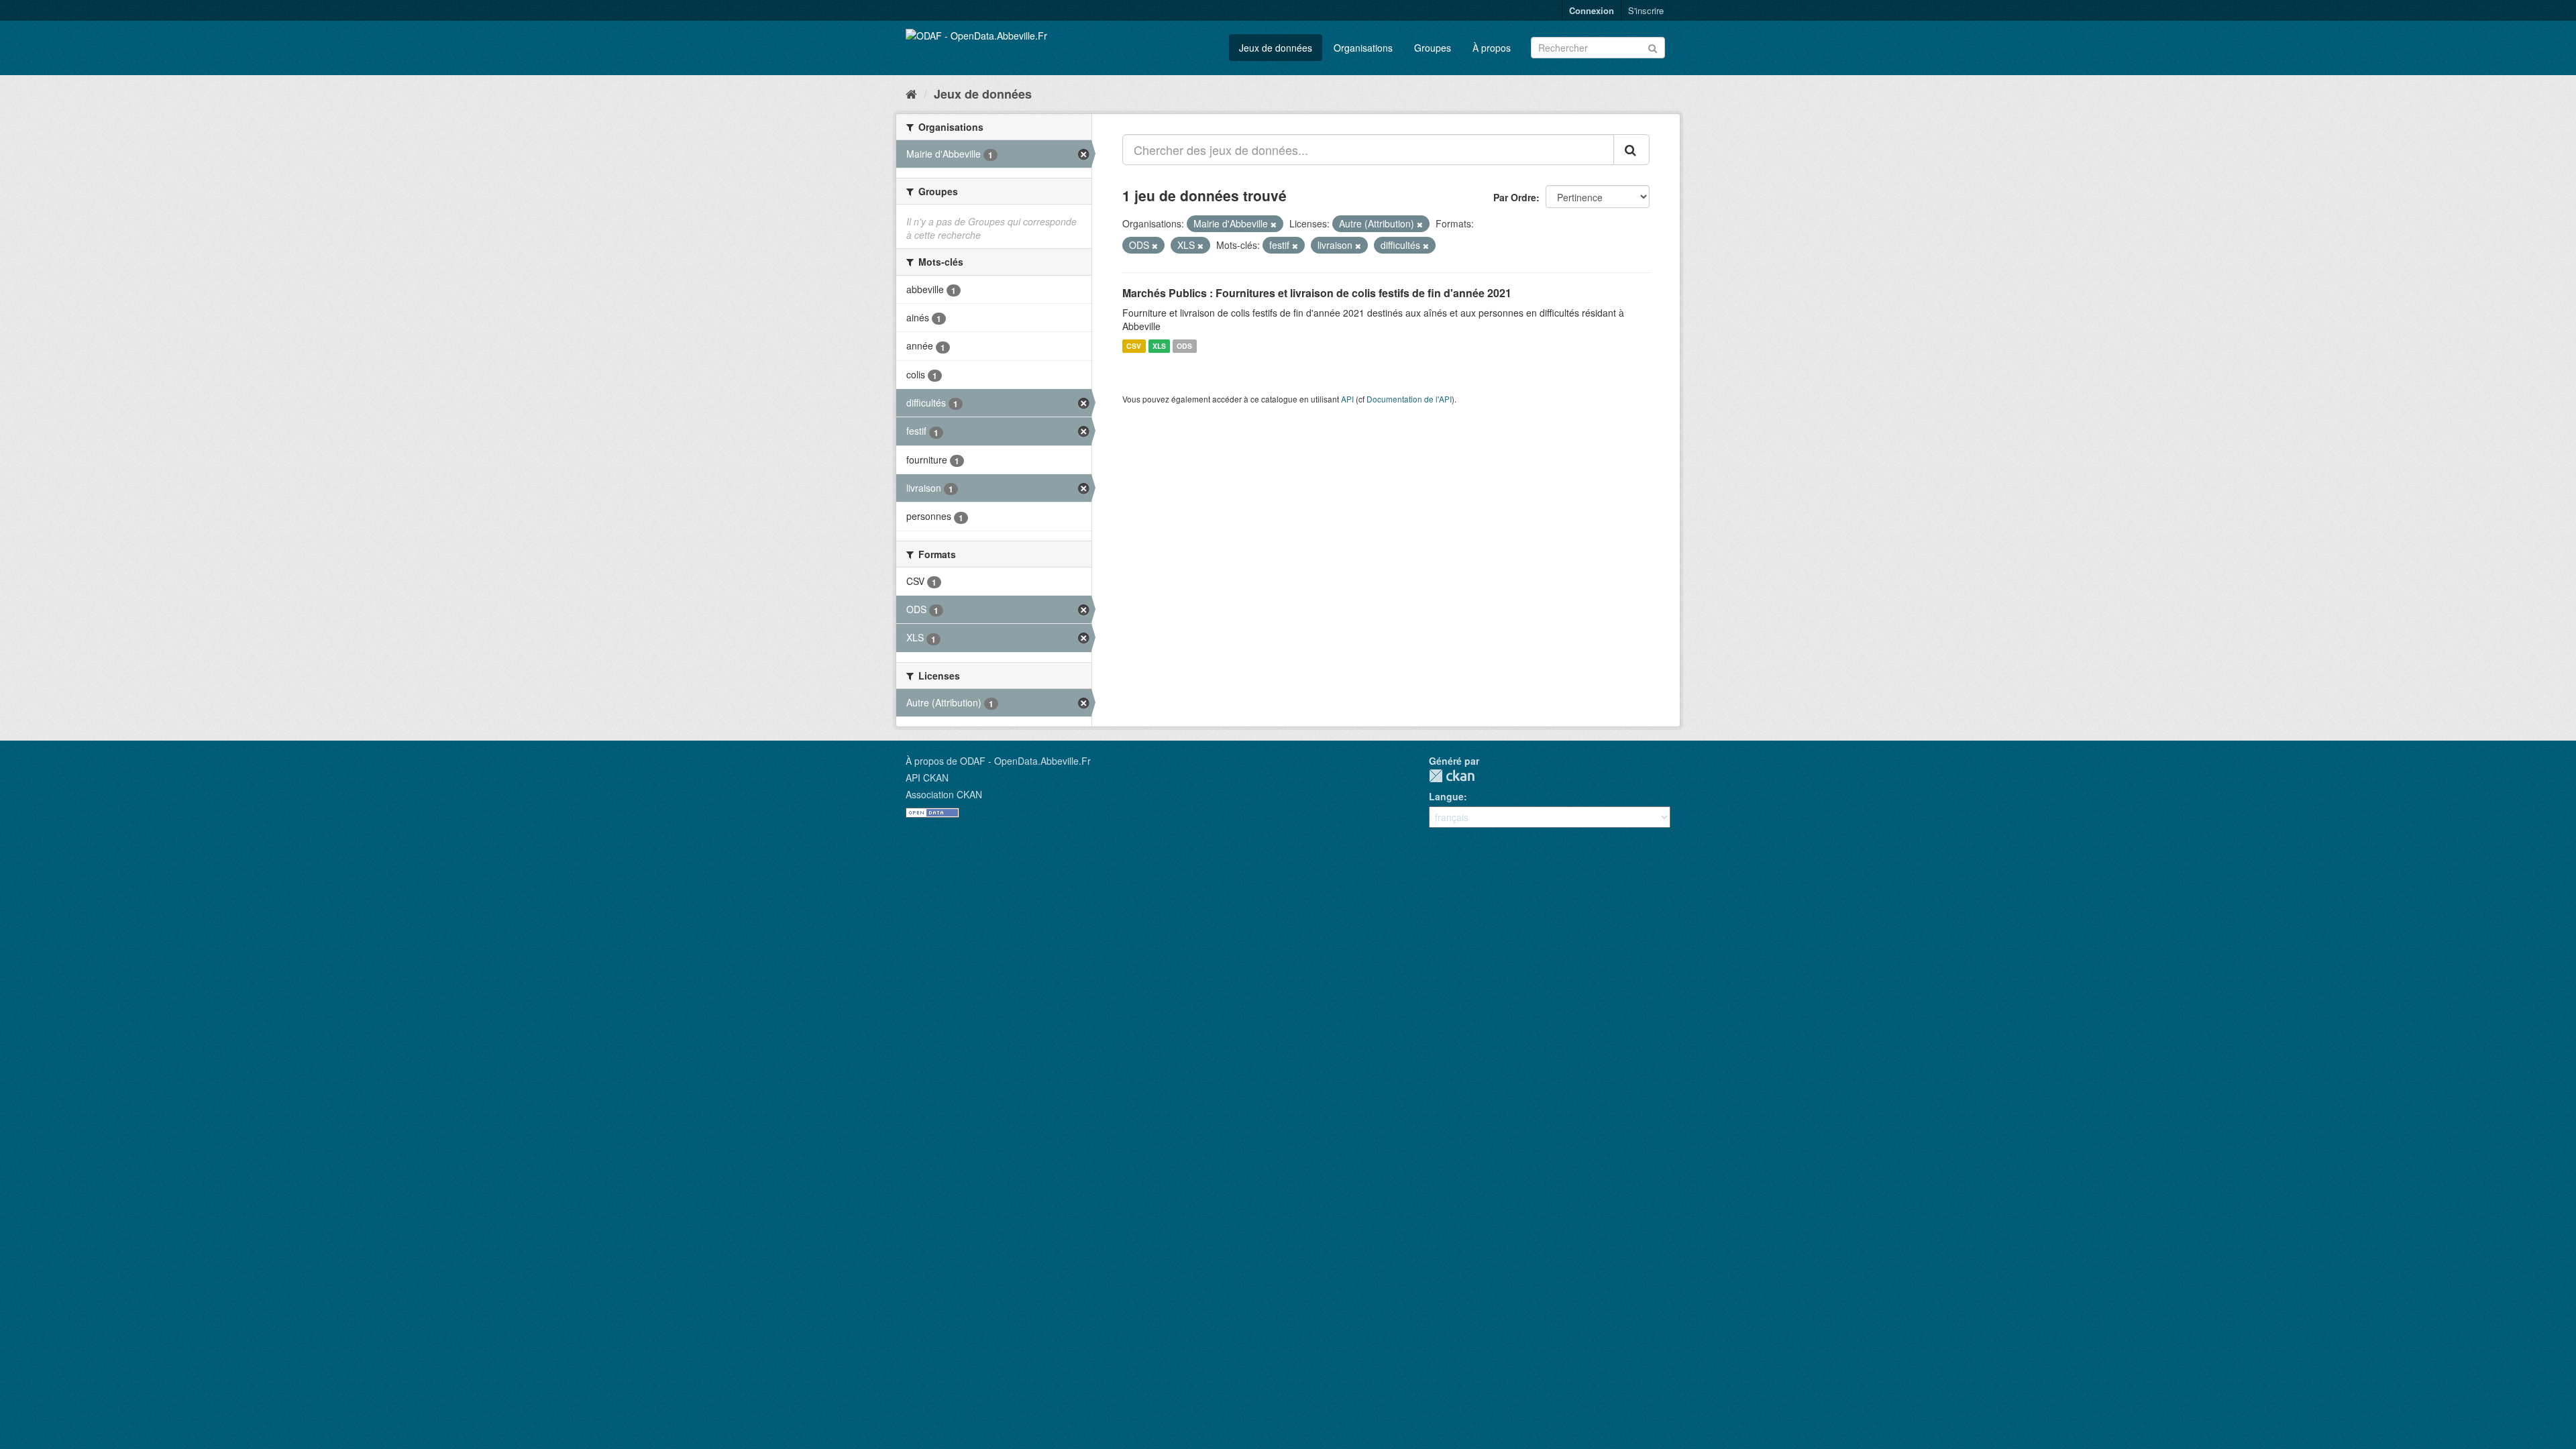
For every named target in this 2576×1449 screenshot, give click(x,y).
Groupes (1433, 48)
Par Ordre (1515, 197)
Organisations (1363, 48)
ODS (1184, 346)
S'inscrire (1646, 10)
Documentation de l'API (1409, 399)
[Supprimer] (1274, 224)
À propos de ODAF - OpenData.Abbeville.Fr (998, 761)
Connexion (1592, 10)
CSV (1134, 346)
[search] (1631, 150)
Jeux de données (1276, 48)
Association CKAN (944, 794)
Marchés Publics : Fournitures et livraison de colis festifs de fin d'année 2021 (1317, 293)
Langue (1446, 796)
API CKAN (927, 777)
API (1347, 399)
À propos (1492, 48)
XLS (1159, 346)
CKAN (1452, 776)
